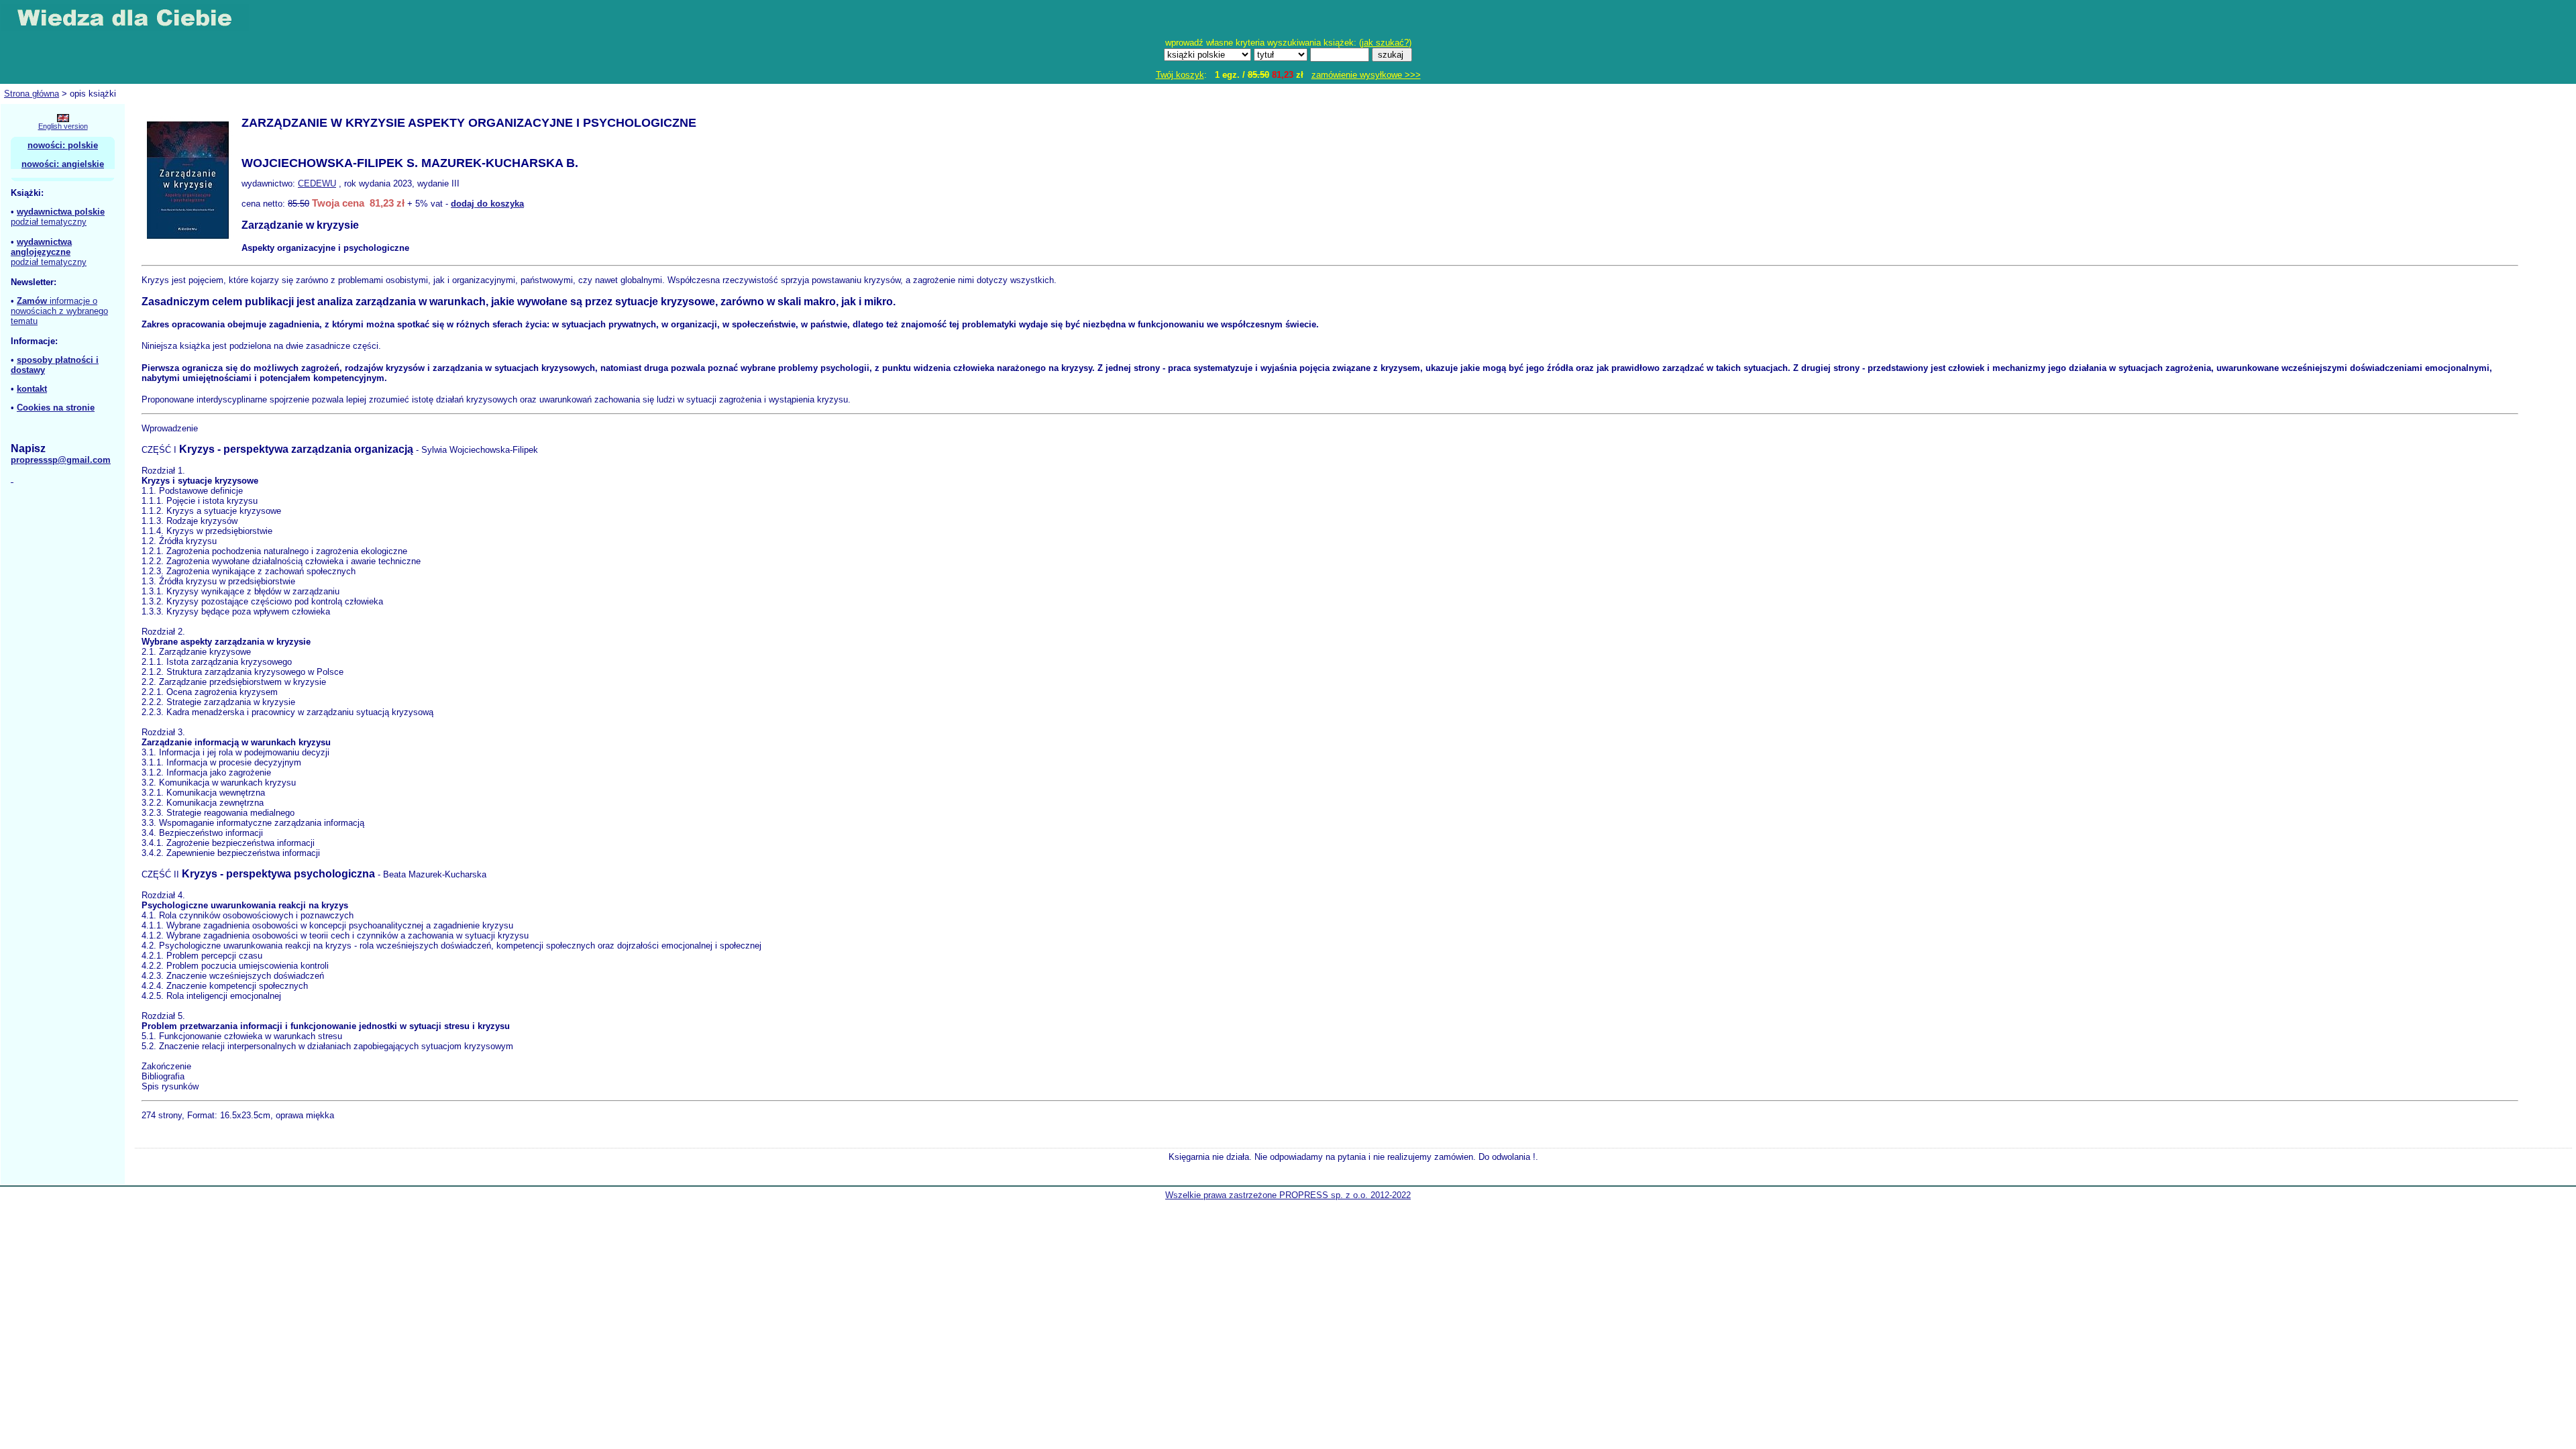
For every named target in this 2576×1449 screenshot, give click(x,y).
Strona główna (32, 94)
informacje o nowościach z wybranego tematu (59, 311)
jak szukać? (1385, 43)
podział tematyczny (49, 222)
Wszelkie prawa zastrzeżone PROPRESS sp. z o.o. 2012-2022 (1288, 1195)
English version (63, 126)
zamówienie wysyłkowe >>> (1366, 75)
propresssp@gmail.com (61, 460)
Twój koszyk (1180, 75)
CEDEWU (317, 183)
